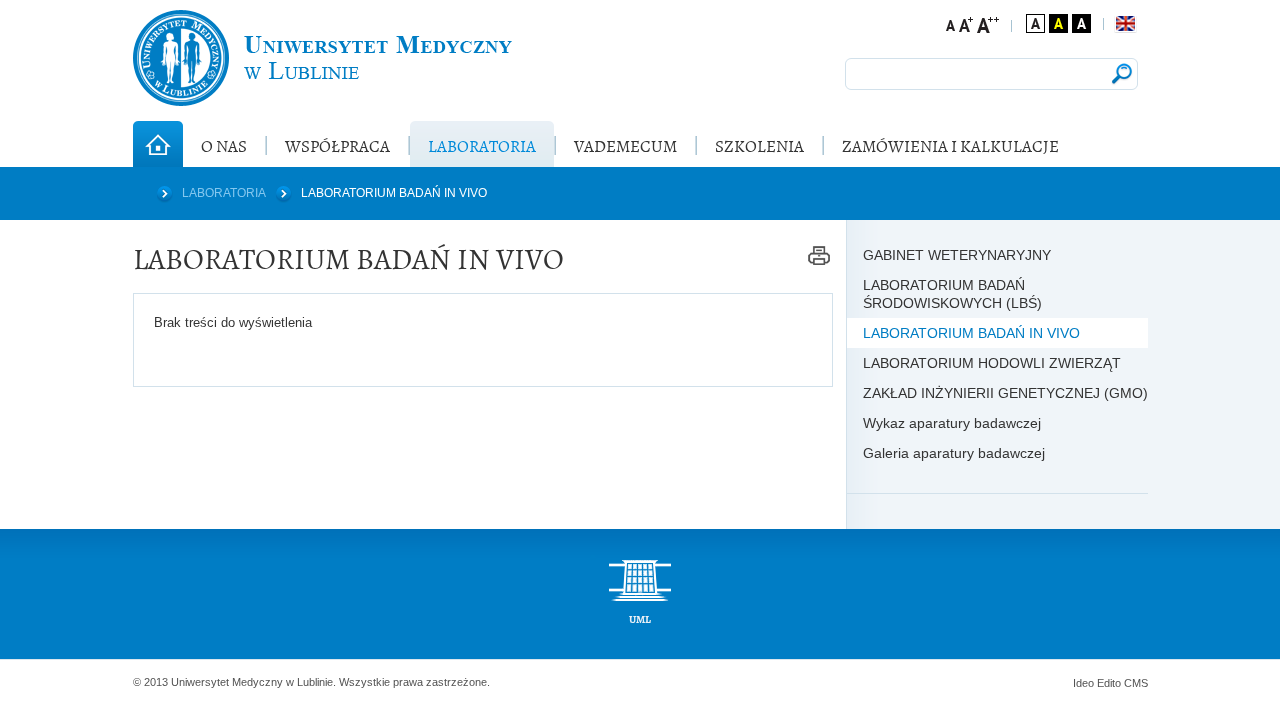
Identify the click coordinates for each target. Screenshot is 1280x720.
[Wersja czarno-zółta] (1058, 23)
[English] (1126, 24)
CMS (1136, 683)
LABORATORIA (224, 193)
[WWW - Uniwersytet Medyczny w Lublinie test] (322, 58)
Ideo (1085, 683)
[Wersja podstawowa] (1035, 23)
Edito (1109, 683)
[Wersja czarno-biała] (1081, 23)
